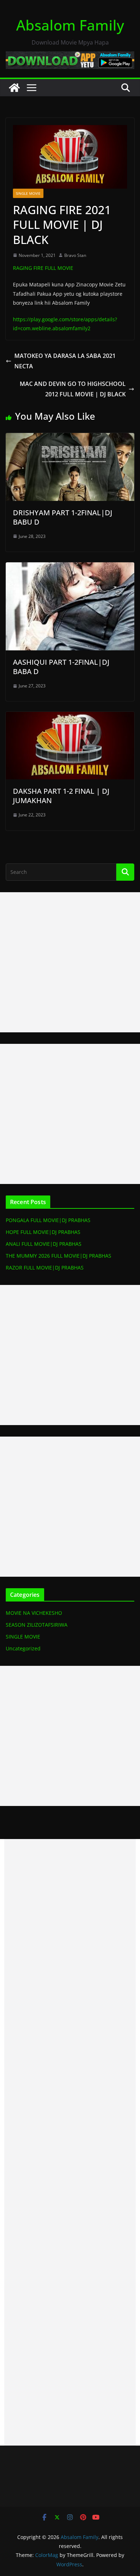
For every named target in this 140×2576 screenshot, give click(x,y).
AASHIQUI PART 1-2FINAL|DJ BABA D (61, 667)
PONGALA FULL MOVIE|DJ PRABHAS (48, 1220)
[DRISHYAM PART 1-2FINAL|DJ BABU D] (70, 438)
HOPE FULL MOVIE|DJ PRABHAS (43, 1232)
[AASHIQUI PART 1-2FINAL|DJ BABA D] (70, 567)
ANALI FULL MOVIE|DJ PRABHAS (44, 1244)
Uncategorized (23, 1648)
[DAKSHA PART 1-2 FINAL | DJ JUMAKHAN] (70, 717)
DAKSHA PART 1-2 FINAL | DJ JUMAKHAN (61, 796)
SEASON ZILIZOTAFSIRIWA (37, 1625)
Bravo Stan (75, 255)
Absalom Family (70, 25)
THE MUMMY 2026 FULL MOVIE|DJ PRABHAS (59, 1256)
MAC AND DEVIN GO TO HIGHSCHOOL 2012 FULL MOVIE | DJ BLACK (73, 389)
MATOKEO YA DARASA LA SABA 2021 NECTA (65, 361)
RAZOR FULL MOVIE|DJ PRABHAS (45, 1268)
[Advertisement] (70, 962)
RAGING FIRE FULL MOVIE (43, 268)
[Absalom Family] (14, 88)
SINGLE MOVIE (28, 193)
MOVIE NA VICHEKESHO (34, 1613)
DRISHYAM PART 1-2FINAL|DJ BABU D (63, 517)
